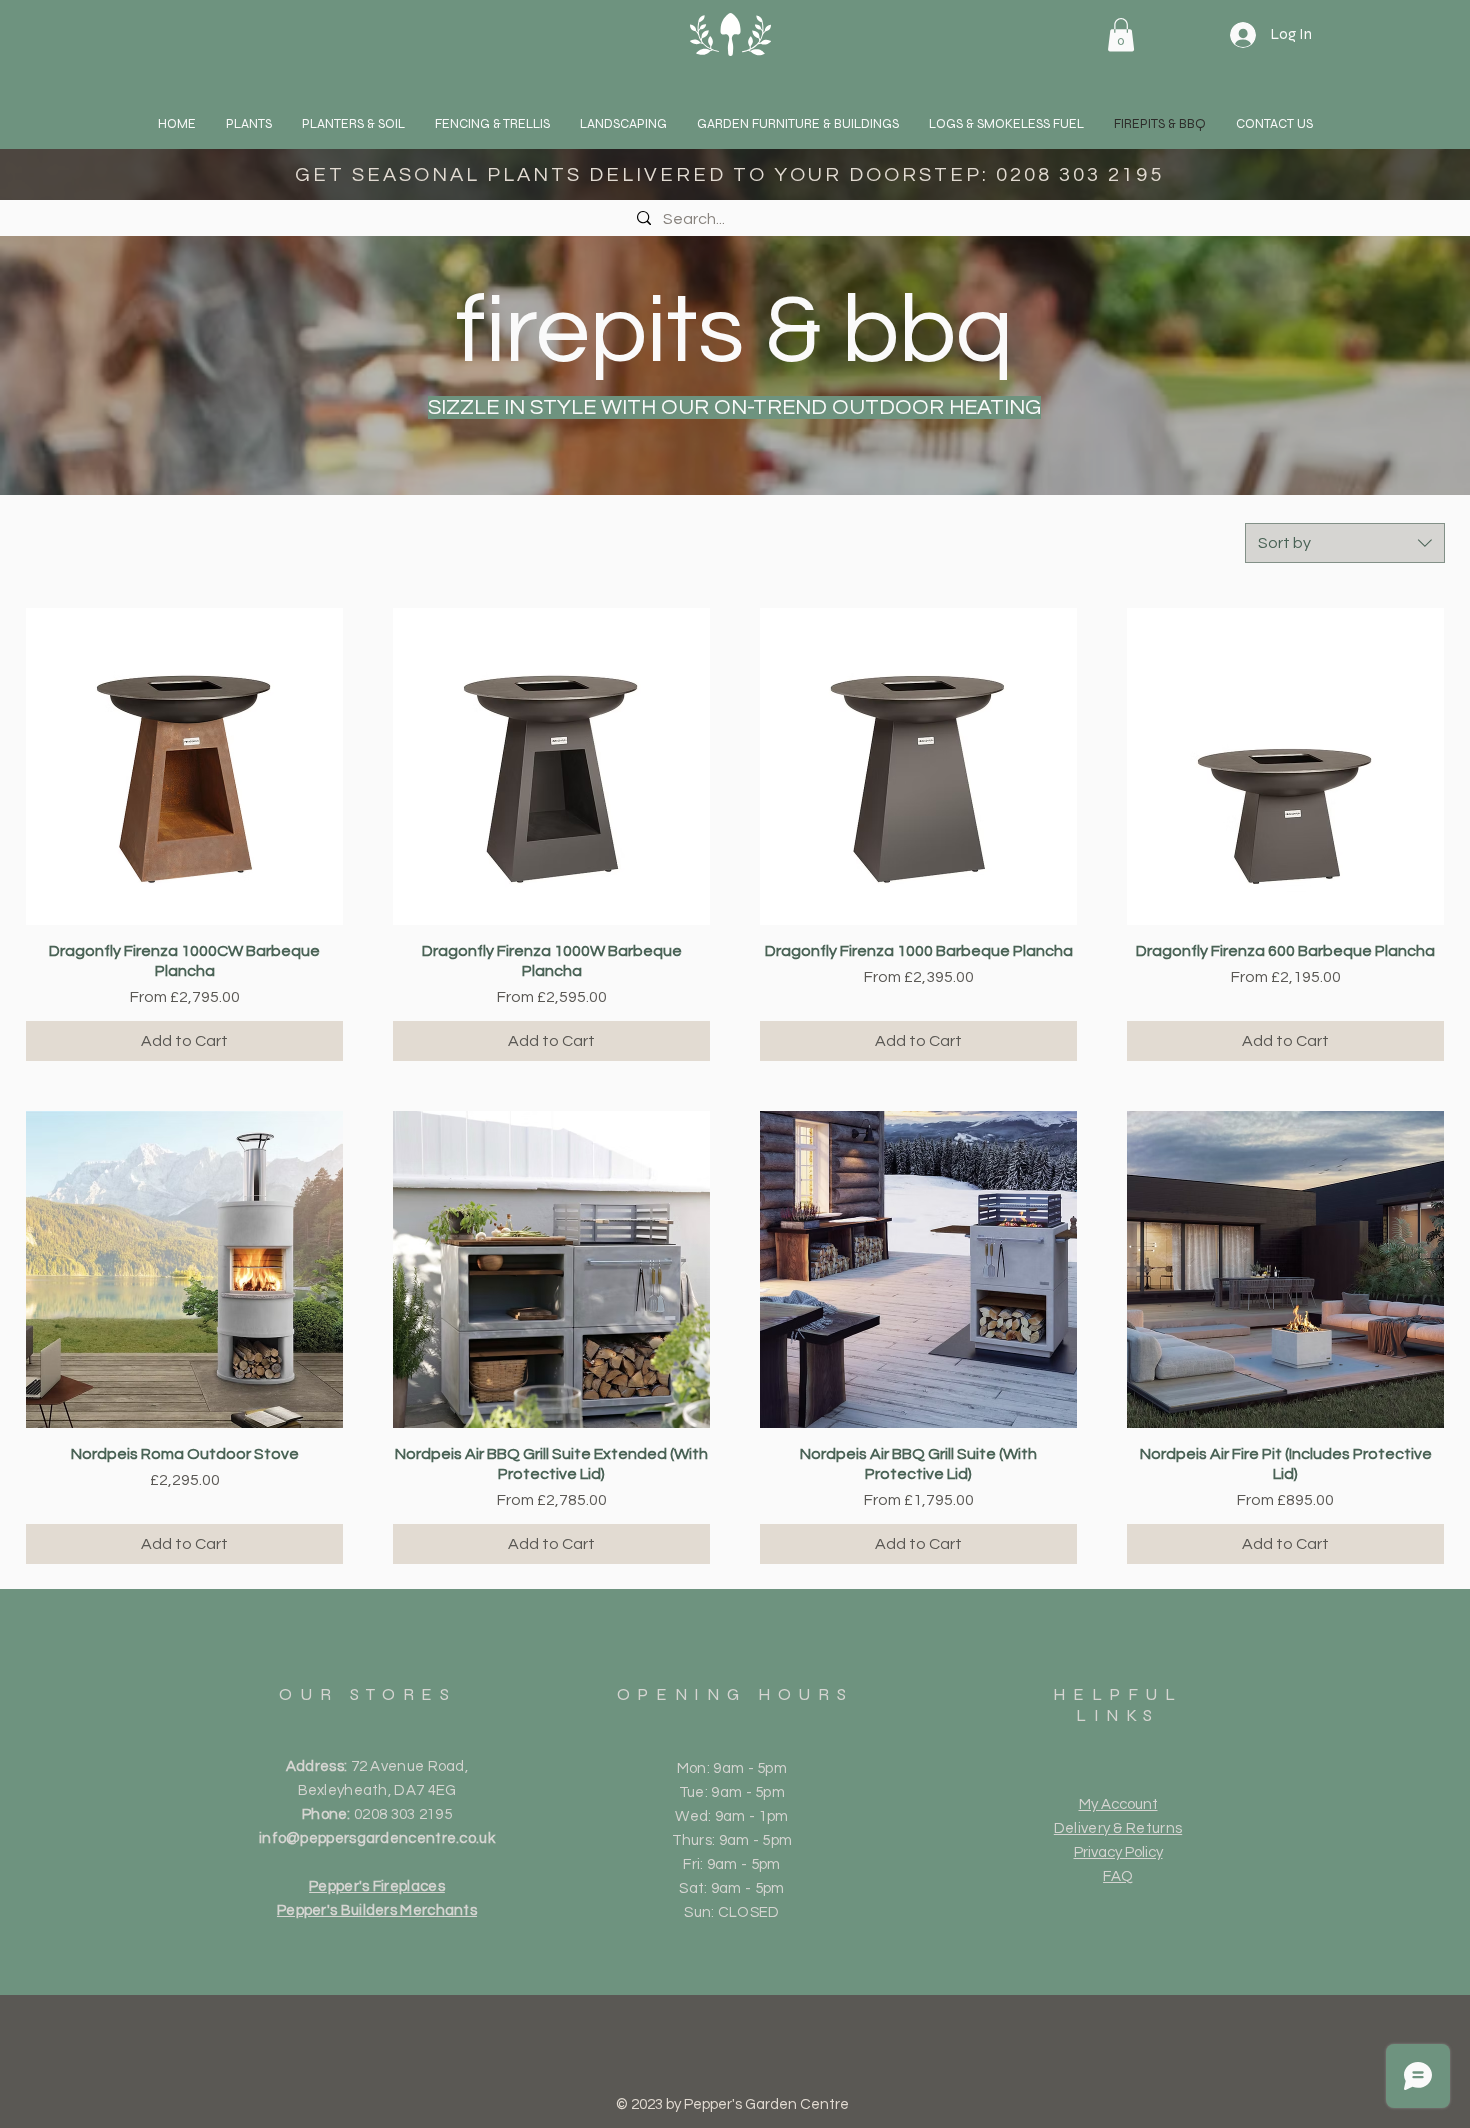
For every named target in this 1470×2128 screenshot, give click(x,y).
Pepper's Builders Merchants (377, 1910)
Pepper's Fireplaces (377, 1886)
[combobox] (1345, 543)
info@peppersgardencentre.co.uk (377, 1838)
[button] (249, 124)
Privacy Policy (1118, 1852)
